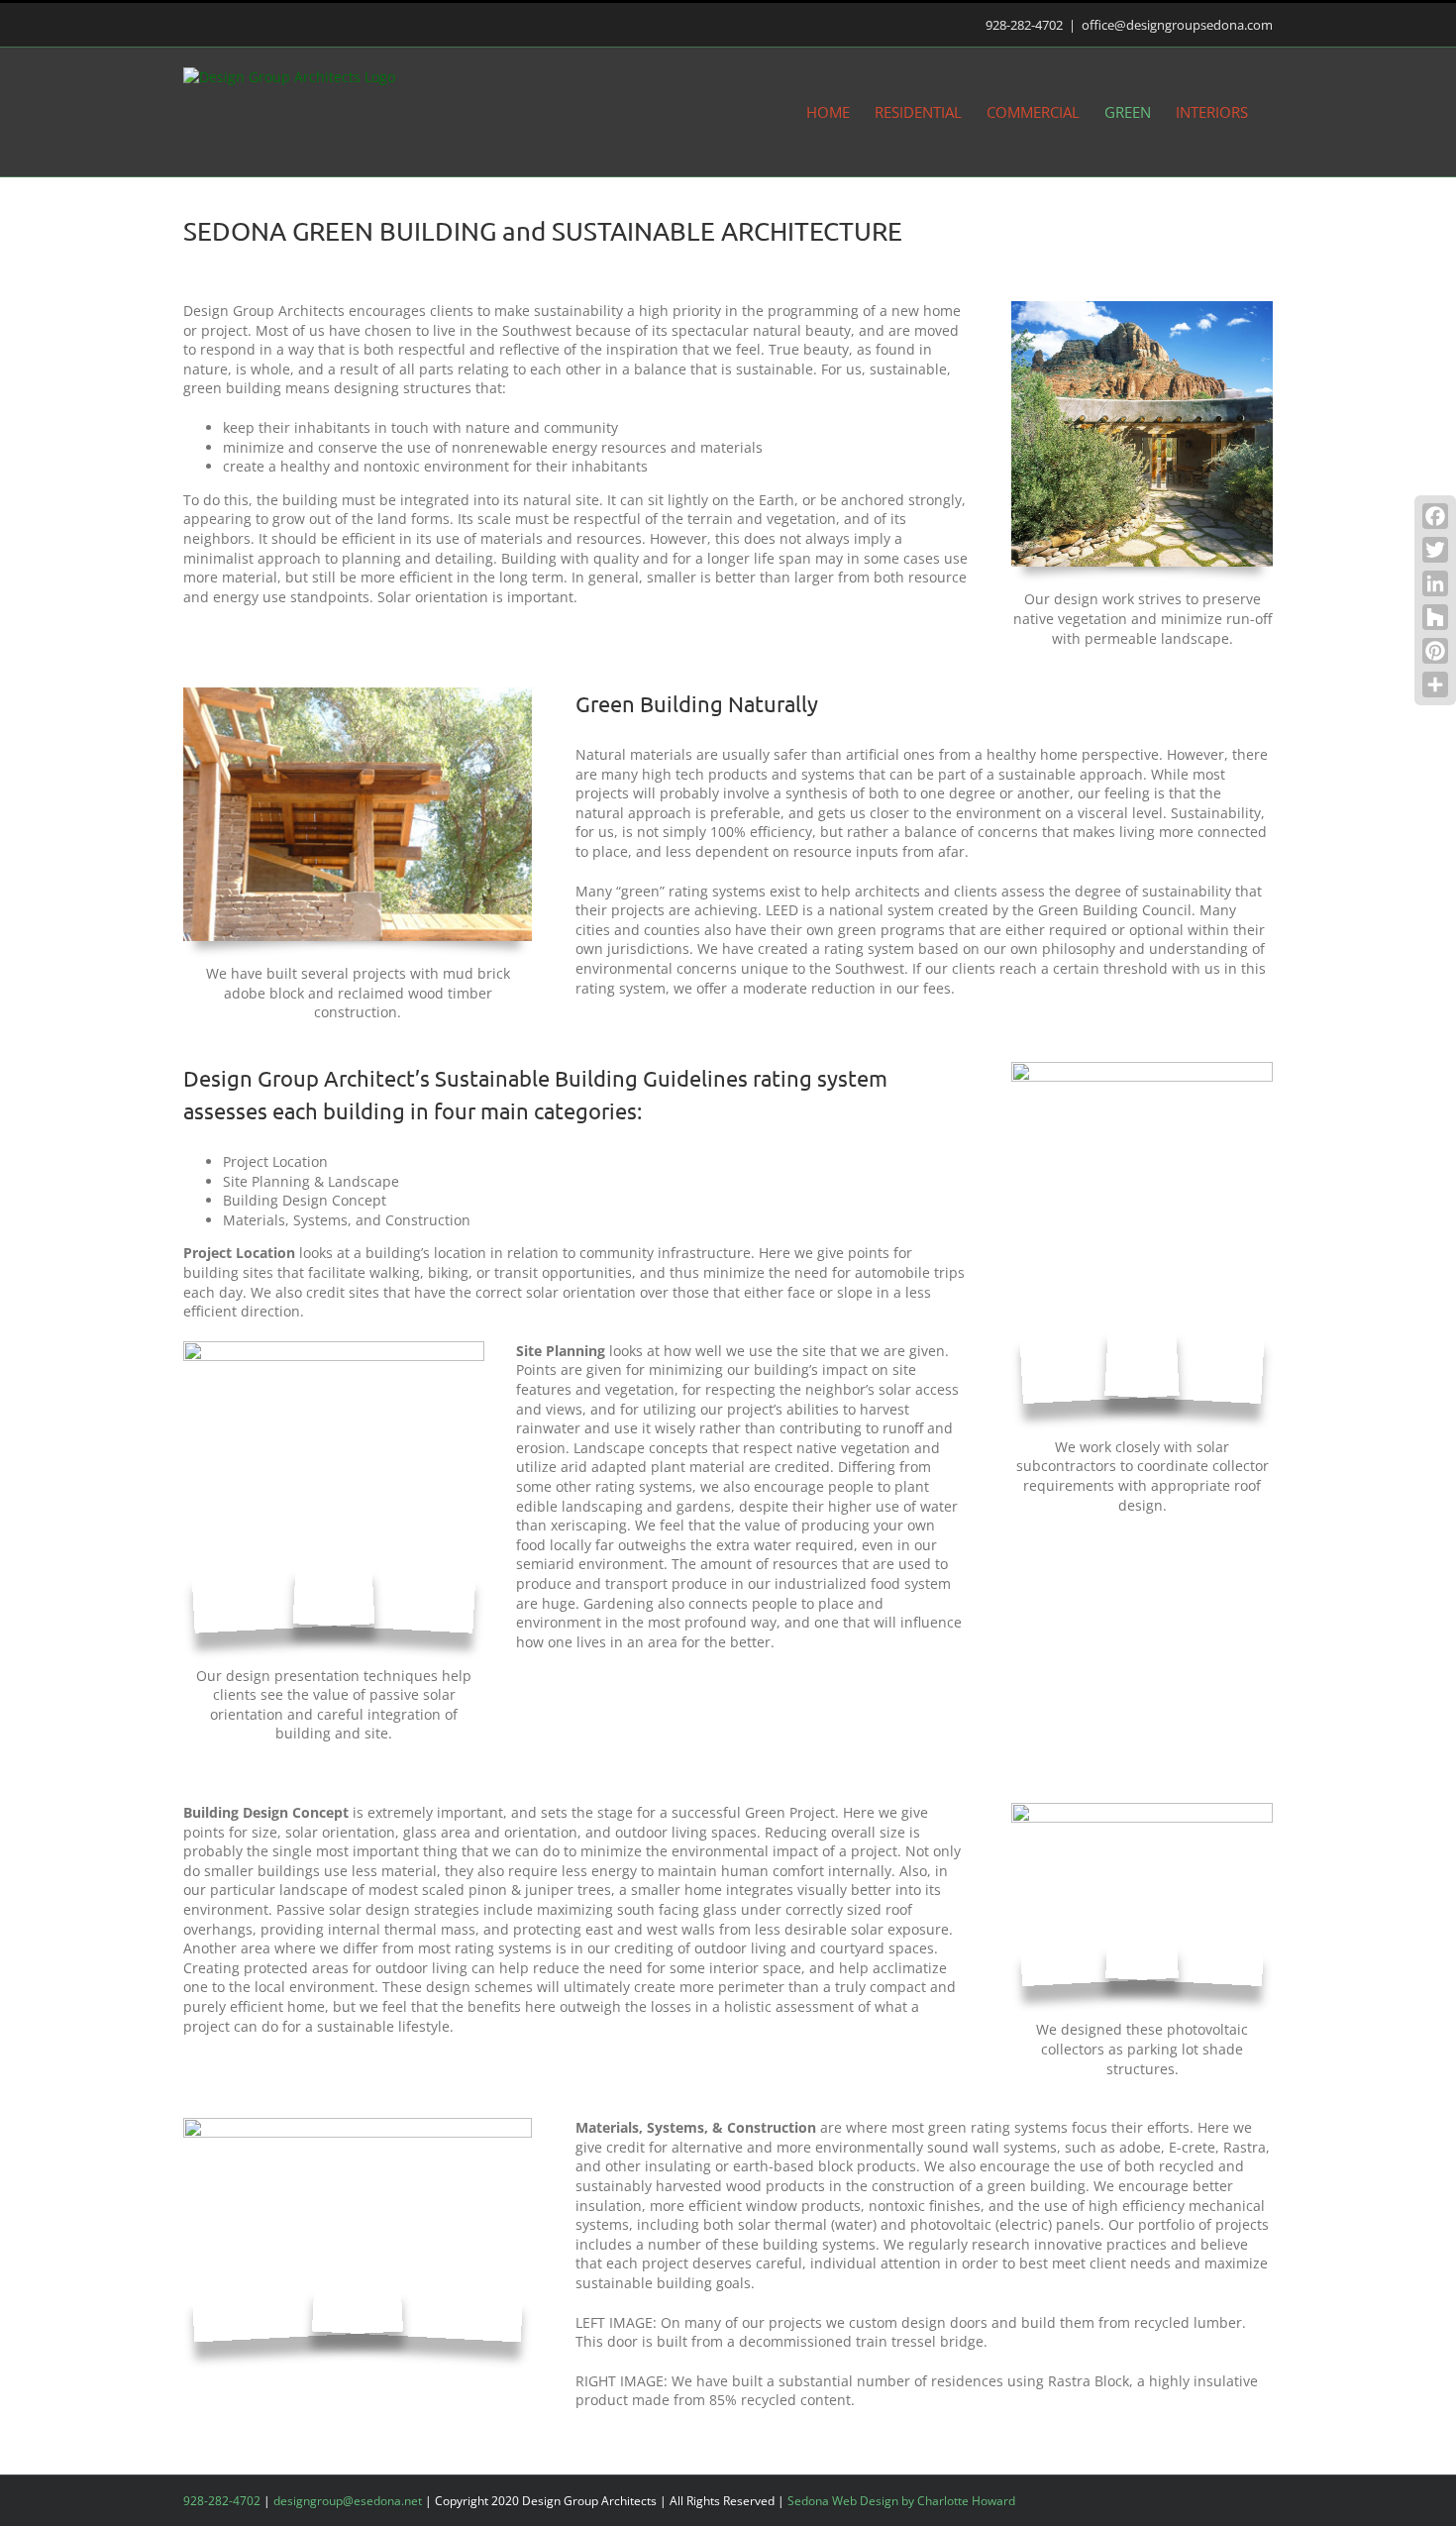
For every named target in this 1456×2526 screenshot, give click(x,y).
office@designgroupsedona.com (1177, 25)
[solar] (1142, 1068)
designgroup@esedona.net (348, 2501)
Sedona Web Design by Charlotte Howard (901, 2501)
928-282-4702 (1024, 25)
